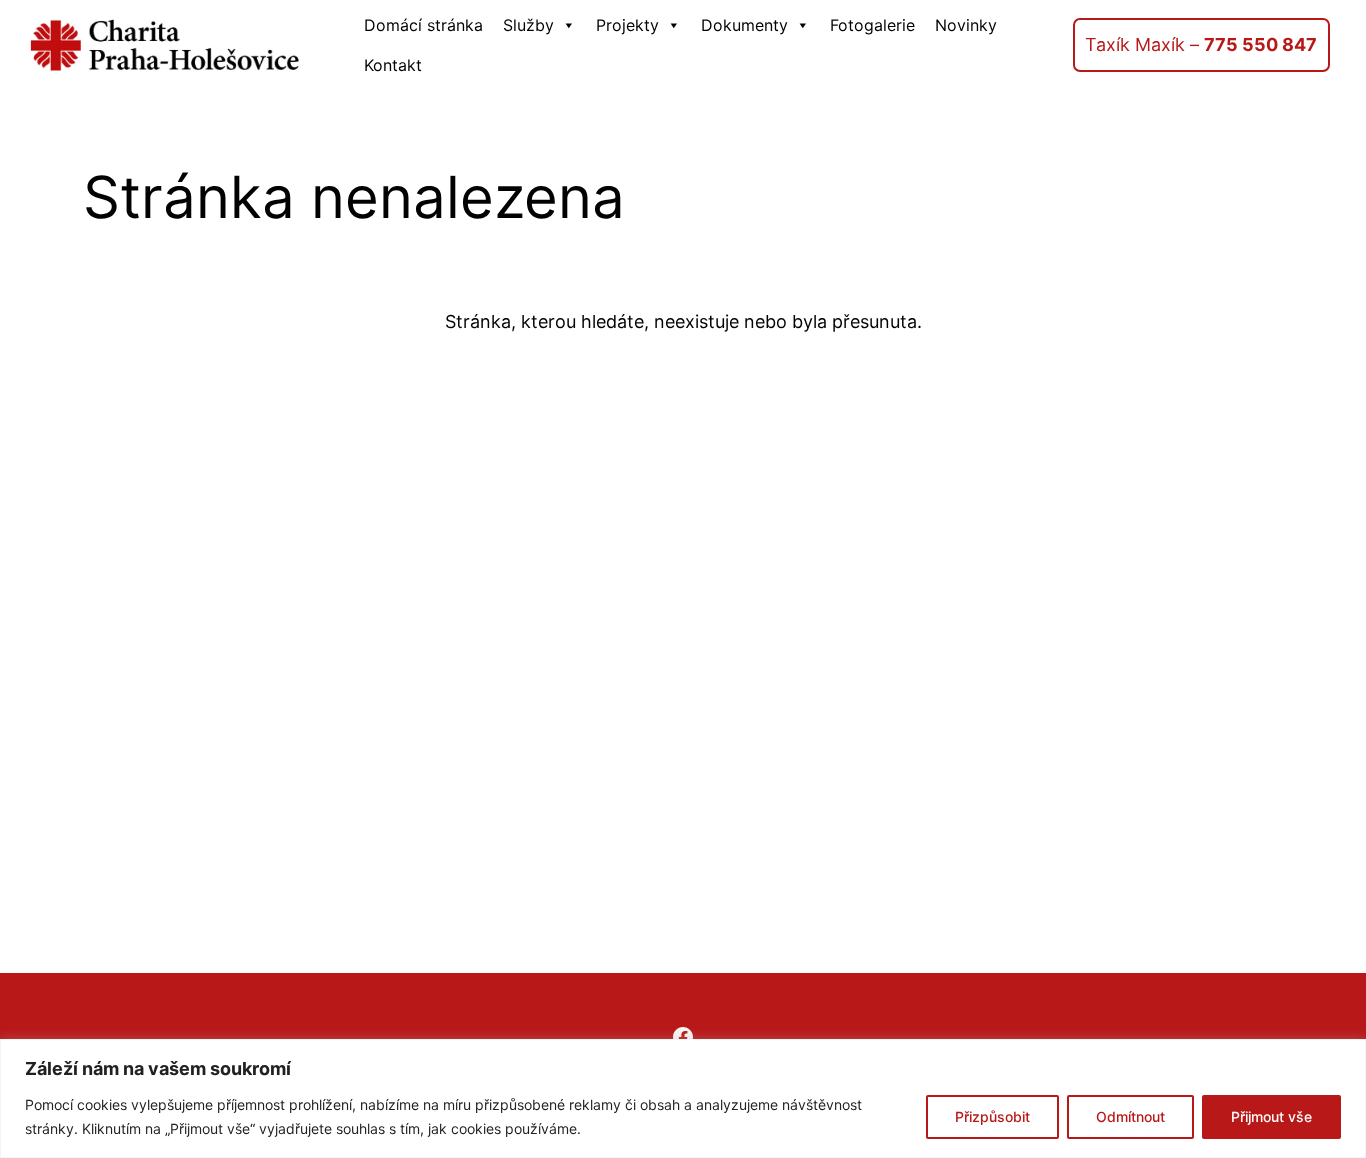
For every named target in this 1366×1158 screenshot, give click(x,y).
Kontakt (393, 65)
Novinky (966, 25)
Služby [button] (528, 25)
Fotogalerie (872, 25)
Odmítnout (1130, 1116)
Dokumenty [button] (744, 25)
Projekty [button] (627, 25)
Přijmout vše (1271, 1116)
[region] (683, 1098)
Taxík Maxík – (1201, 44)
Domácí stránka (423, 25)
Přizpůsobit (992, 1116)
